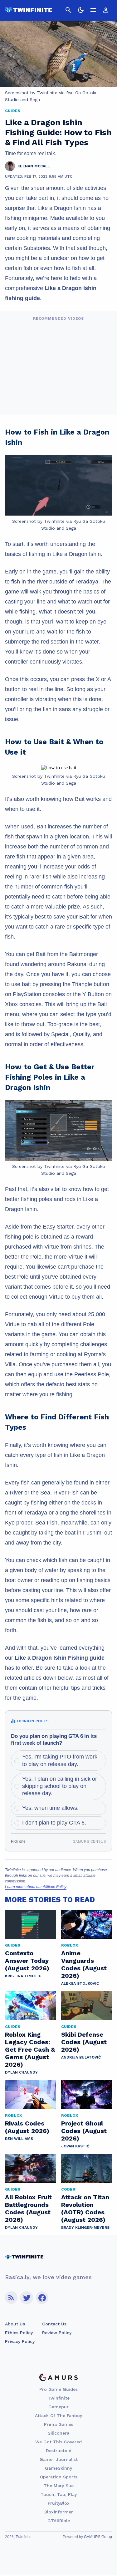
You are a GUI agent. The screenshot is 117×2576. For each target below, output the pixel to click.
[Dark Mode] (81, 10)
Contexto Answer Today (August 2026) (27, 1961)
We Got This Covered (58, 2442)
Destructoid (59, 2451)
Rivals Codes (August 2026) (27, 2127)
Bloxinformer (59, 2512)
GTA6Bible (59, 2521)
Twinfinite (59, 2398)
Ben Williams (19, 2139)
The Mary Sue (59, 2486)
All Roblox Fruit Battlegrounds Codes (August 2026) (28, 2208)
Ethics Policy (19, 2333)
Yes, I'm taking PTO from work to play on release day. (60, 1760)
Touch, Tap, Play (59, 2494)
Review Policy (57, 2333)
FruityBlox (59, 2503)
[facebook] (42, 2298)
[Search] (68, 10)
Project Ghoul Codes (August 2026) (84, 2131)
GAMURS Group (98, 2537)
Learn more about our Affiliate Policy (36, 1887)
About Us (15, 2324)
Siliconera (58, 2433)
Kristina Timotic (23, 1976)
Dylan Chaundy (21, 2072)
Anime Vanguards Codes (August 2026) (84, 1964)
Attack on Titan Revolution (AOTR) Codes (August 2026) (85, 2208)
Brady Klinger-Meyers (85, 2227)
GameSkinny (58, 2468)
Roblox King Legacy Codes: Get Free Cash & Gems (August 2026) (30, 2049)
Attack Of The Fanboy (58, 2416)
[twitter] (27, 2298)
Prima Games (59, 2424)
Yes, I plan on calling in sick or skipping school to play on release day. (60, 1786)
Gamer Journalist (59, 2459)
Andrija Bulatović (81, 2057)
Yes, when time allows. (50, 1808)
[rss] (11, 2298)
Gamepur (58, 2407)
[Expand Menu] (93, 10)
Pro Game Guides (58, 2389)
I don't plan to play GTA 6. (54, 1823)
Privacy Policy (20, 2341)
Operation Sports (59, 2477)
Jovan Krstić (75, 2146)
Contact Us (54, 2324)
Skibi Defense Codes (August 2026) (84, 2042)
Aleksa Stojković (80, 1983)
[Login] (106, 10)
